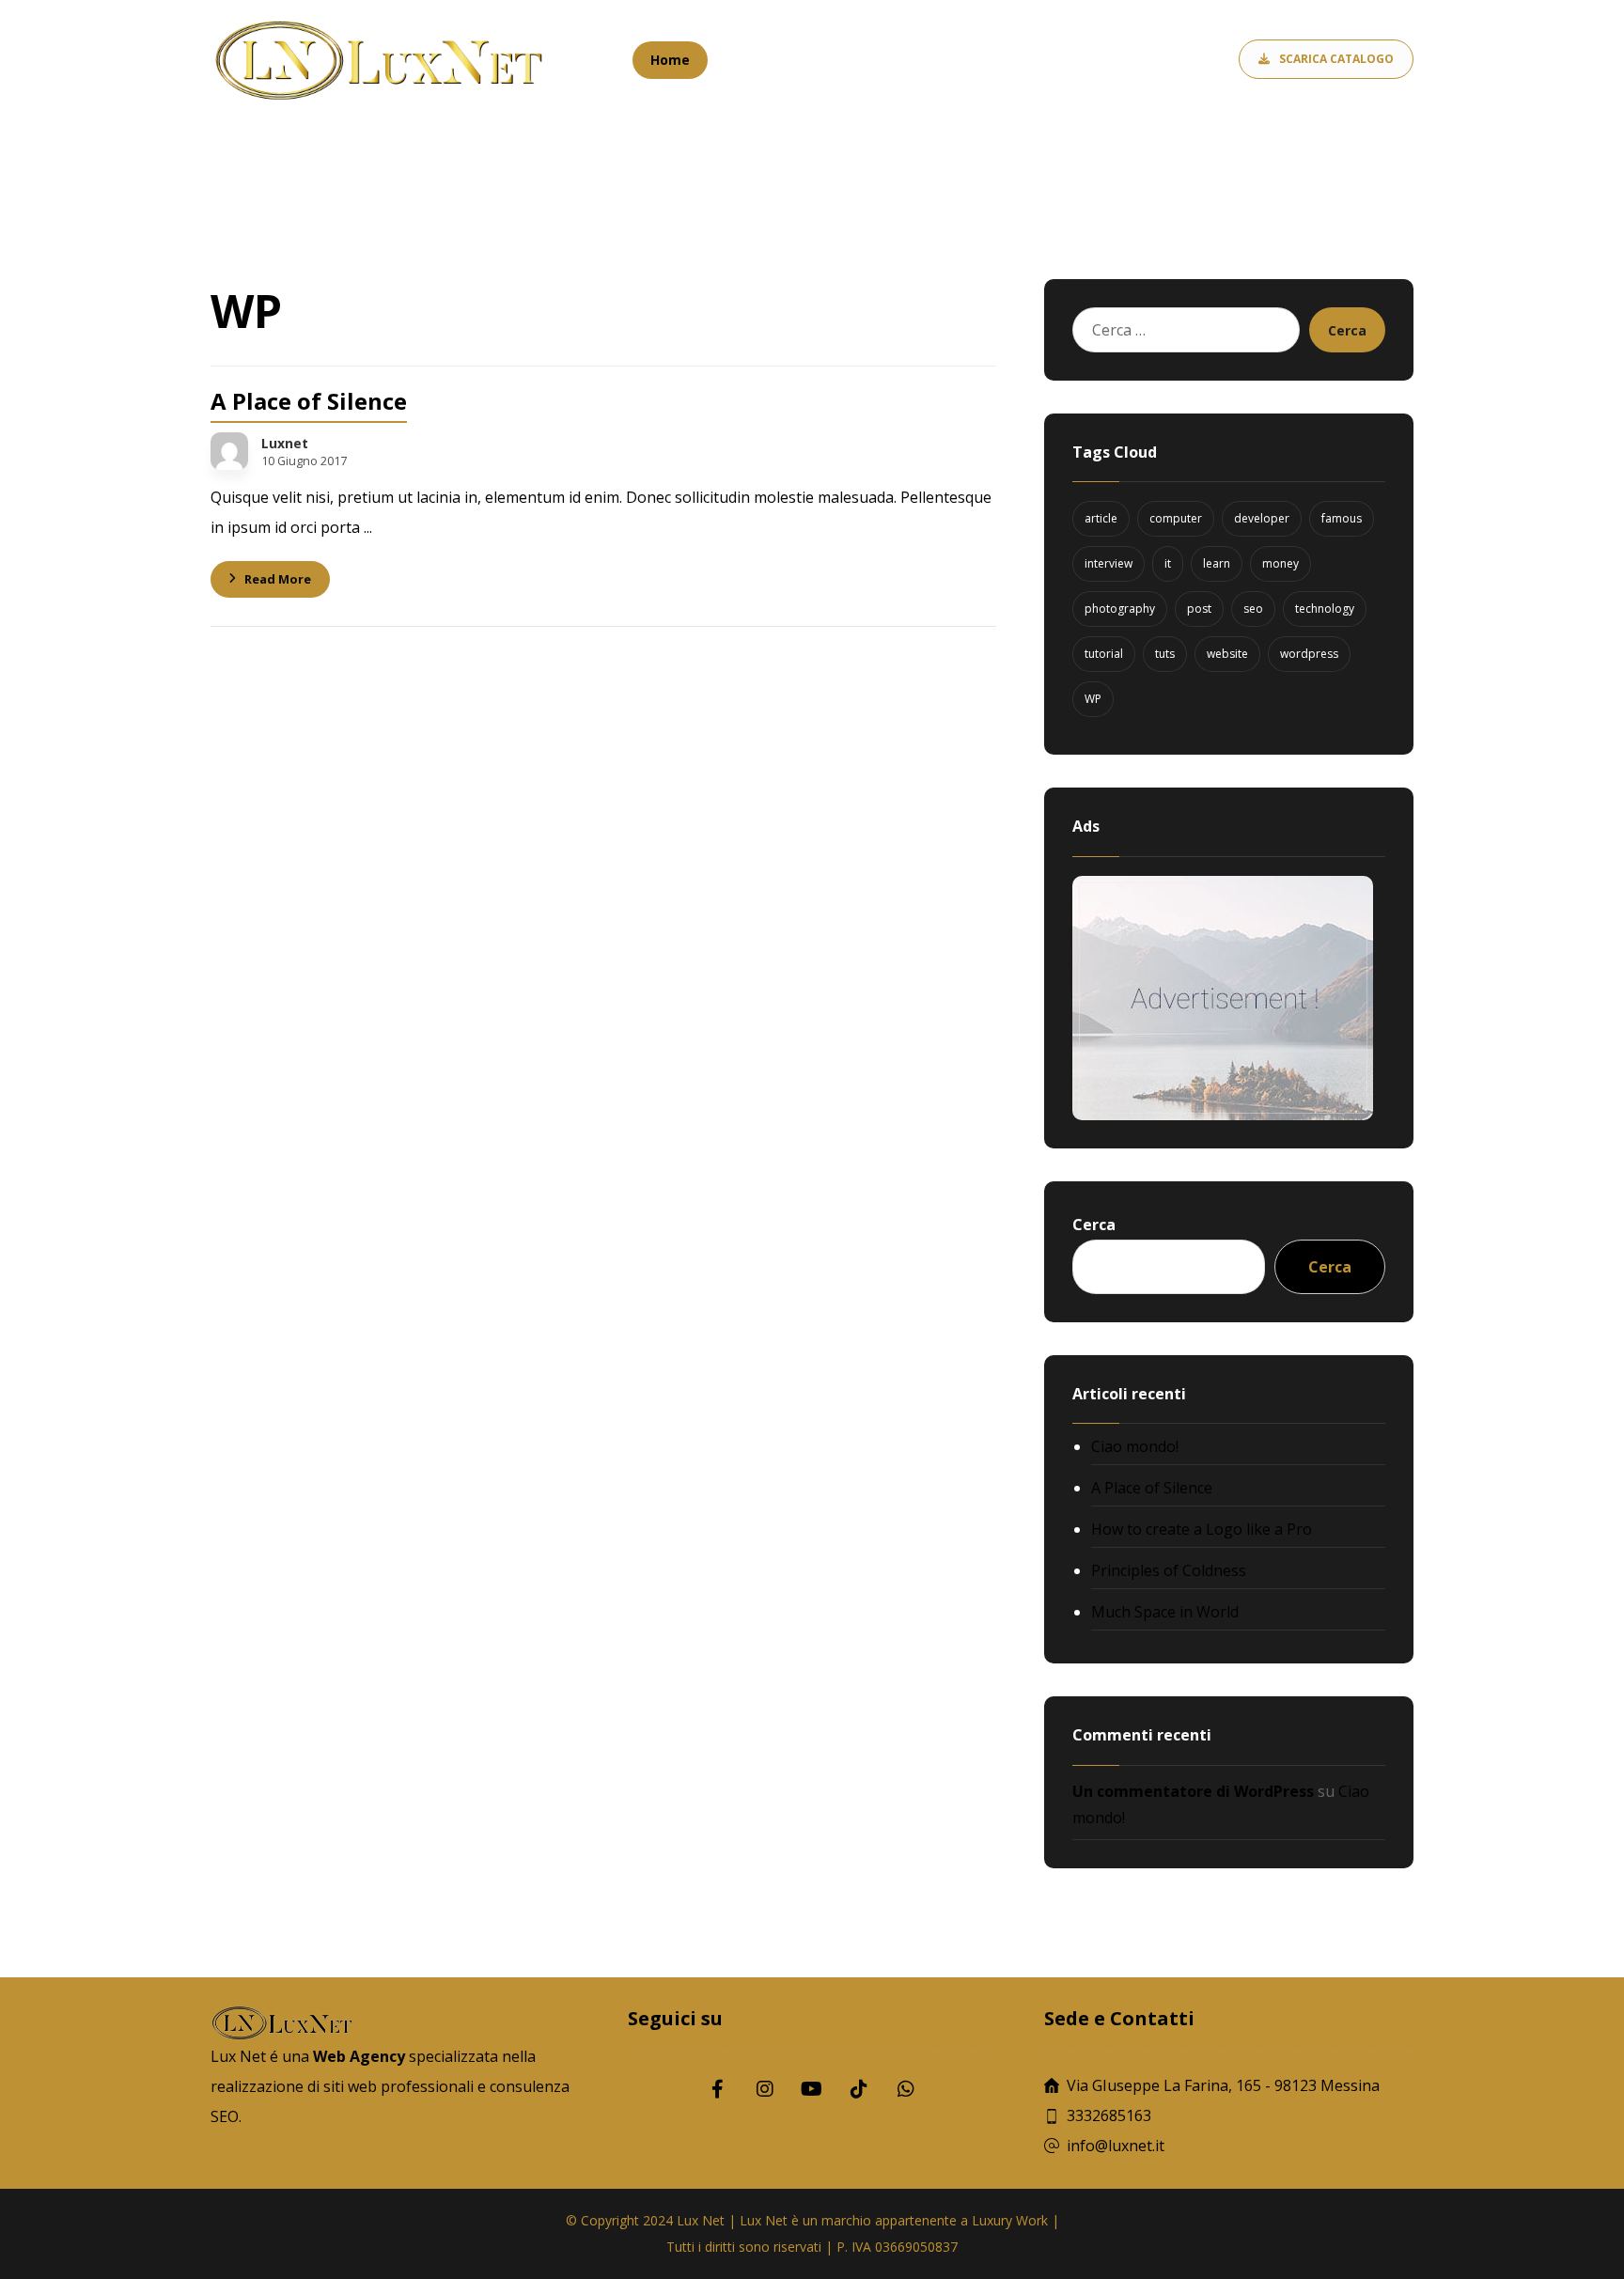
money (1280, 563)
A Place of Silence (1152, 1488)
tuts (1165, 654)
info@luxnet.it (1116, 2146)
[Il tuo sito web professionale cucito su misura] (380, 61)
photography (1120, 609)
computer (1176, 518)
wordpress (1309, 654)
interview (1109, 563)
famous (1342, 518)
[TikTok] (859, 2089)
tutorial (1104, 654)
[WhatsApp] (906, 2089)
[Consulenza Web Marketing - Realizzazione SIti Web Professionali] (227, 172)
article (1101, 518)
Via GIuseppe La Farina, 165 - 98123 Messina (1223, 2085)
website (1227, 654)
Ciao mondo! (1135, 1446)
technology (1325, 609)
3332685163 (1109, 2115)
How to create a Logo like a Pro (1202, 1529)
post (1199, 609)
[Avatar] (229, 451)
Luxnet (285, 444)
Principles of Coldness (1169, 1570)
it (1168, 563)
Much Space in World (1165, 1612)
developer (1262, 518)
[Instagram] (765, 2089)
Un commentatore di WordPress (1193, 1791)
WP (1093, 699)
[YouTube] (812, 2089)
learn (1217, 563)
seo (1253, 609)
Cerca (1347, 330)
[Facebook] (718, 2089)
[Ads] (1228, 998)
